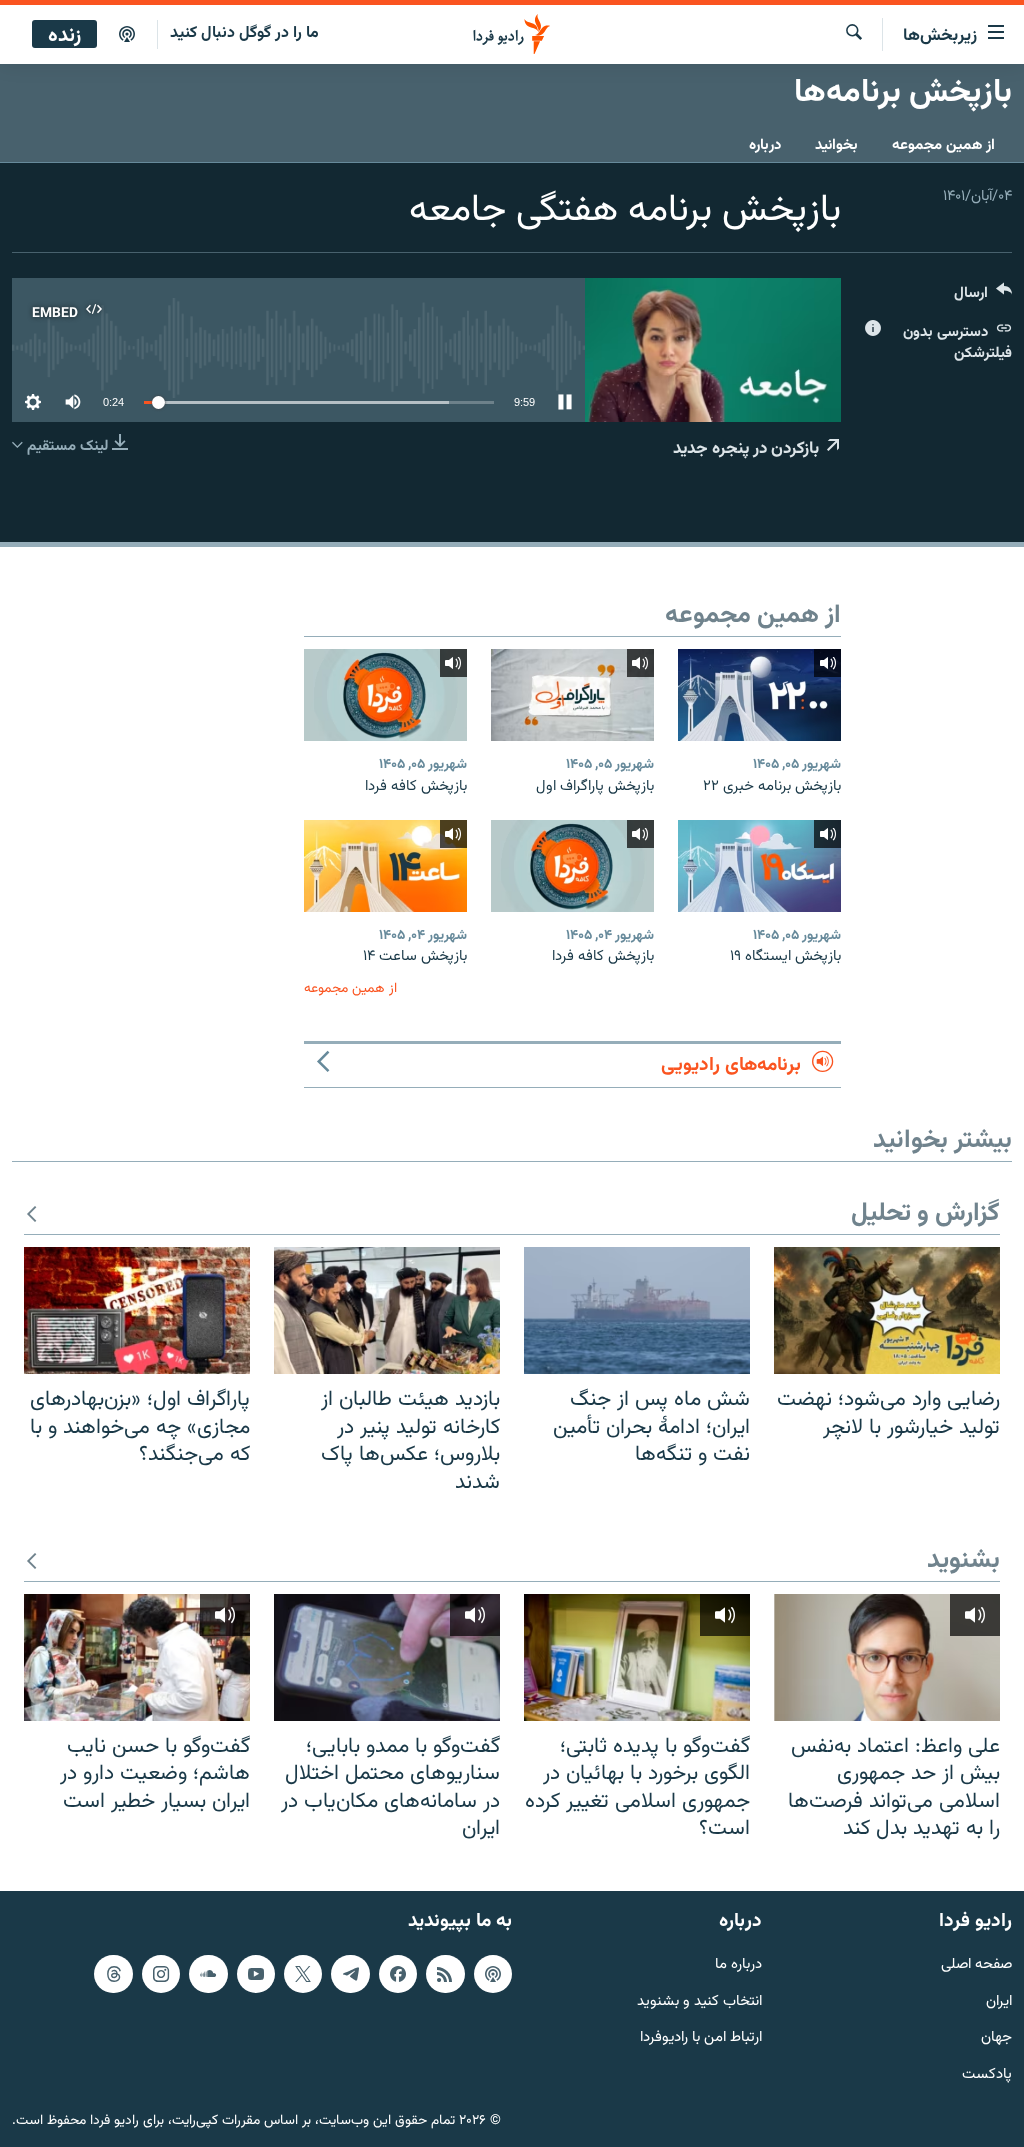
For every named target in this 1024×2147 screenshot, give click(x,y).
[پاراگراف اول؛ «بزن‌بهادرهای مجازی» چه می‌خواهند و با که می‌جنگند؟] (137, 1310)
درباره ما (738, 1965)
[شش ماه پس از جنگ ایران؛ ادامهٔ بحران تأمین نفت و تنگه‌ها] (637, 1310)
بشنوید (963, 1561)
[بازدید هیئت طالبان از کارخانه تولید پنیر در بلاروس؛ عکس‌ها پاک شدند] (387, 1310)
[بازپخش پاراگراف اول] (572, 695)
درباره (765, 145)
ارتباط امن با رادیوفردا (701, 2038)
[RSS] (445, 1974)
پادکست (987, 2075)
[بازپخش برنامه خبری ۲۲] (759, 695)
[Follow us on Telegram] (350, 1974)
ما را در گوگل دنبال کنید (244, 33)
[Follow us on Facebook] (398, 1974)
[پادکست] (127, 35)
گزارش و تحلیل (925, 1214)
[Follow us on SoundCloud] (208, 1974)
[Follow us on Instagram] (161, 1974)
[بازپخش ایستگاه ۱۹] (759, 866)
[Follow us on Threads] (113, 1974)
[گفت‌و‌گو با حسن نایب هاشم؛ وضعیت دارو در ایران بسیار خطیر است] (137, 1657)
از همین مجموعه (943, 145)
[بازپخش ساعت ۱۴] (385, 866)
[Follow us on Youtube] (256, 1974)
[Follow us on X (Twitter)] (303, 1974)
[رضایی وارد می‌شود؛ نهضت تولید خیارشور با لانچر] (887, 1310)
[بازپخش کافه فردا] (385, 695)
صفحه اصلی (976, 1965)
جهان (996, 2038)
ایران (999, 2001)
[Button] (983, 297)
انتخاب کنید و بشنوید (699, 2001)
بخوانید (836, 145)
